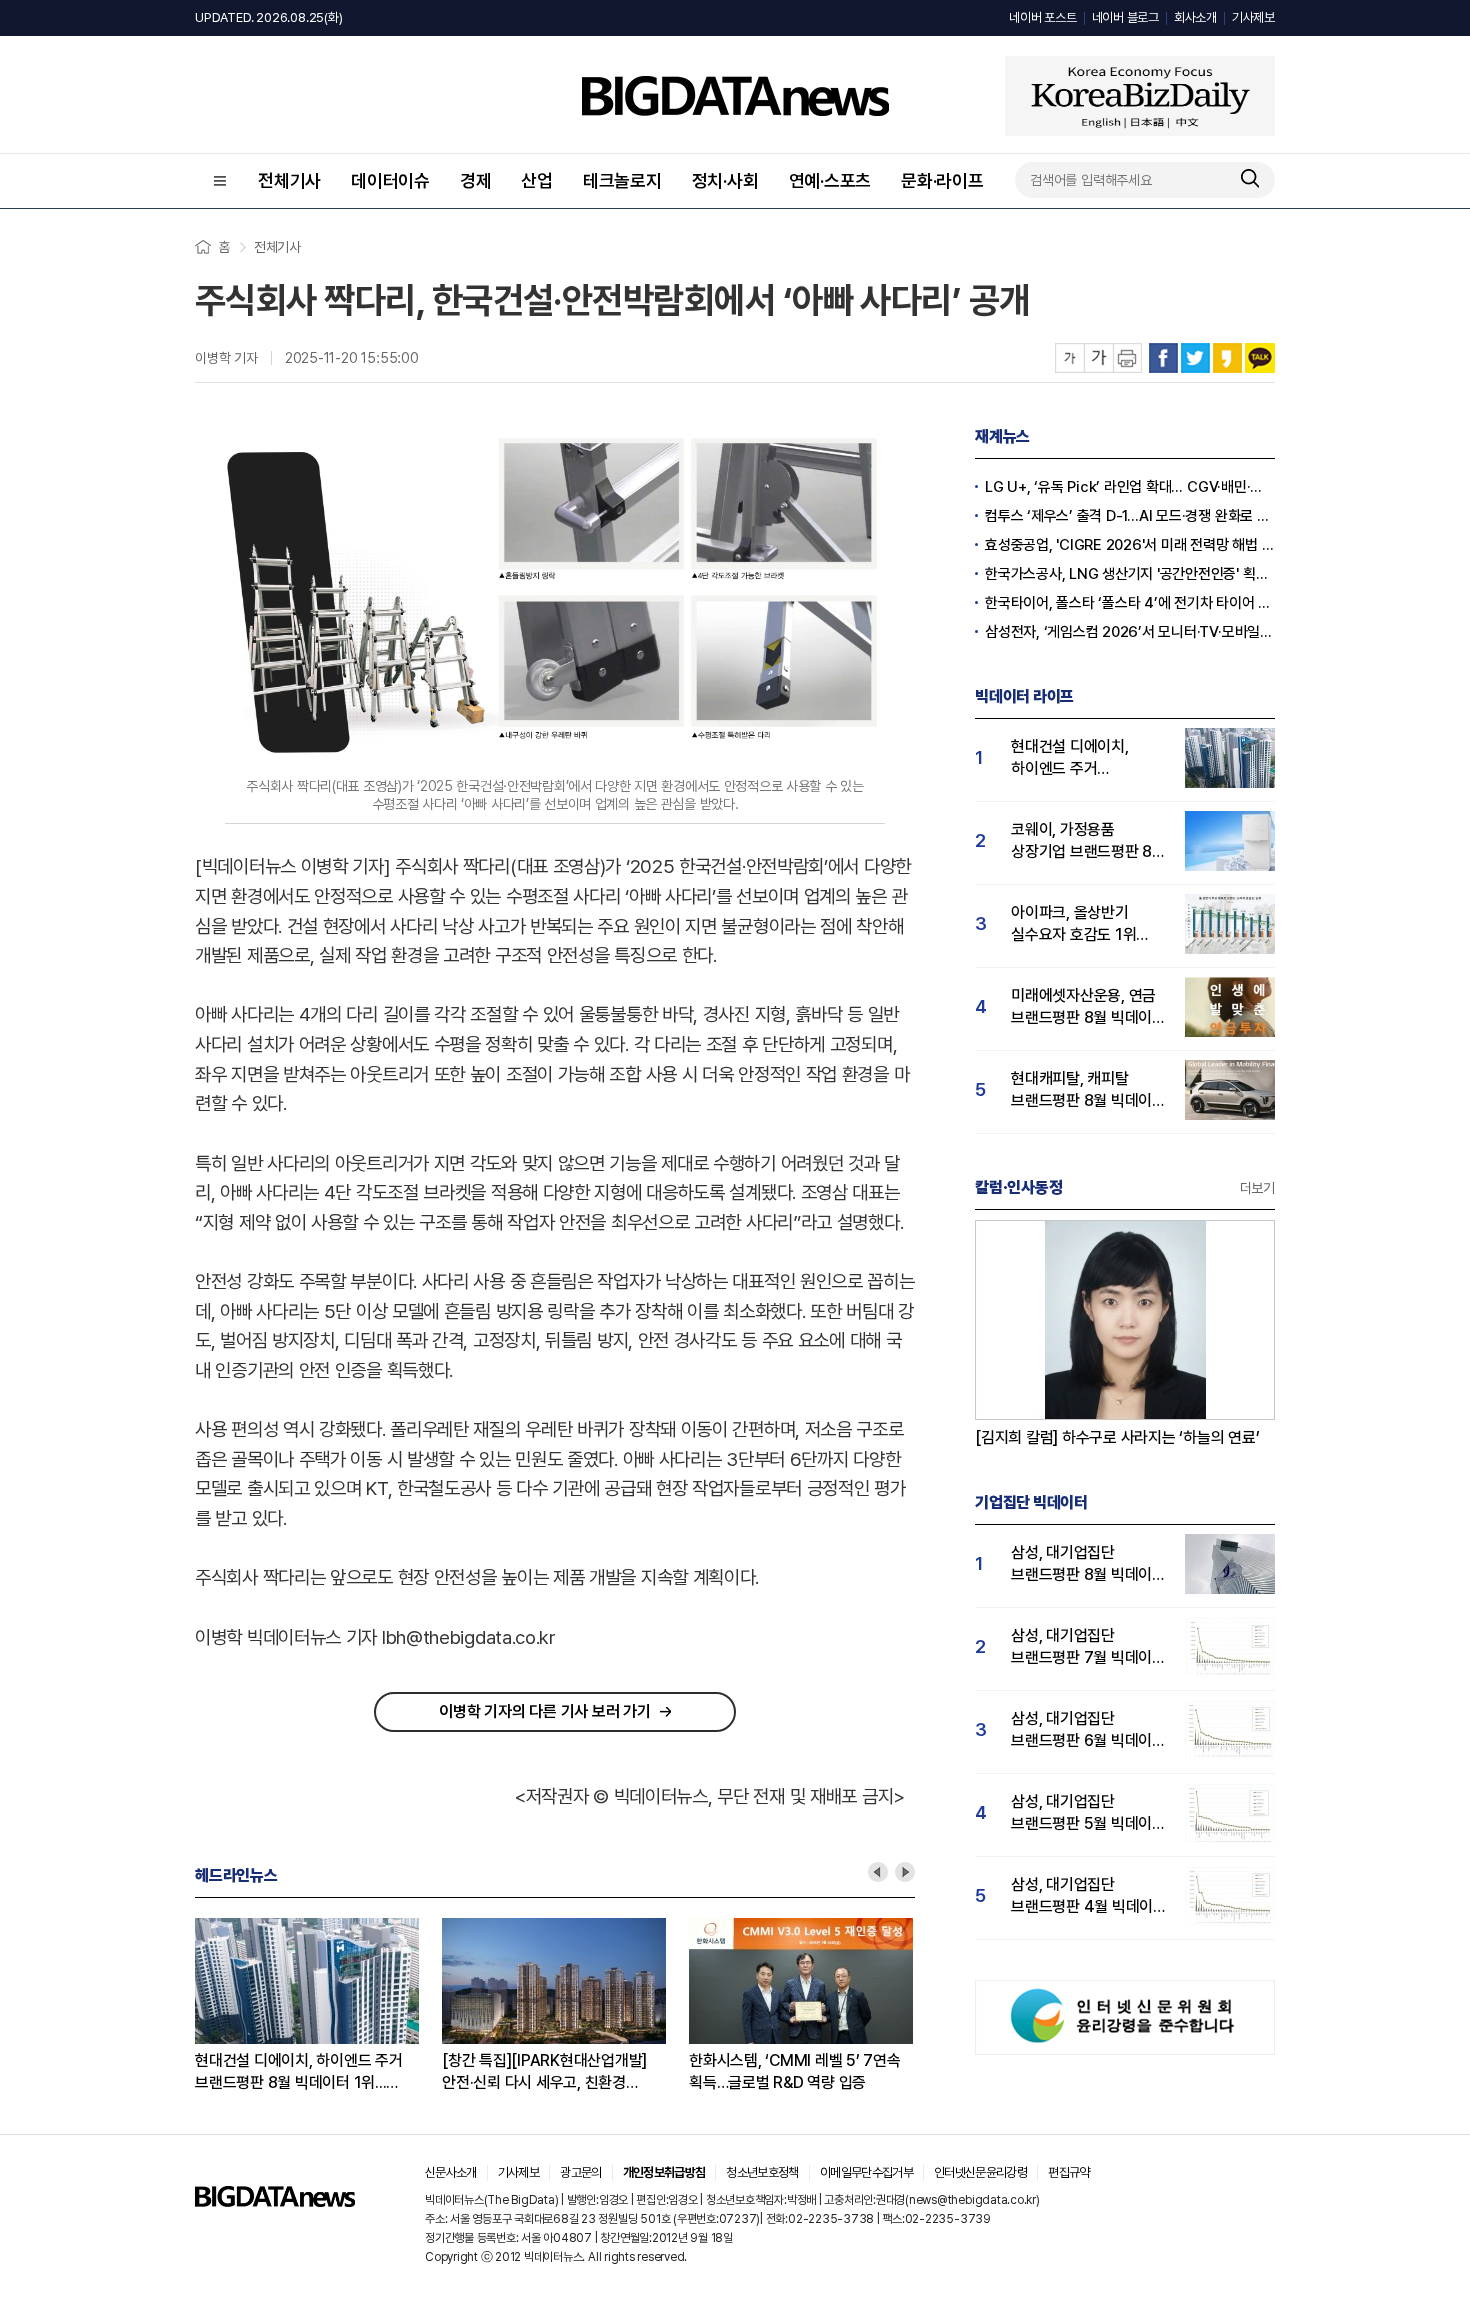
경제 (476, 180)
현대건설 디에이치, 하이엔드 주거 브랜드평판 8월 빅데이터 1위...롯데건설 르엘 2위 (299, 2072)
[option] (318, 2006)
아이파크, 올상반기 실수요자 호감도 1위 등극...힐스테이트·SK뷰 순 (1083, 924)
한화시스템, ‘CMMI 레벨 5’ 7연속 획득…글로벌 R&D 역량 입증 (795, 2071)
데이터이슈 (390, 180)
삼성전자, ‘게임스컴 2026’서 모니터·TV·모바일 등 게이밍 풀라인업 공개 (1130, 632)
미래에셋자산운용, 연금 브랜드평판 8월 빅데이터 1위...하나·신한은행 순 (1088, 1007)
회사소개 (1195, 17)
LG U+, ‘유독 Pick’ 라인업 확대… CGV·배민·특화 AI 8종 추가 (1130, 487)
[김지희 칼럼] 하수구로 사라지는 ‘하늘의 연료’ (1117, 1437)
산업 (537, 180)
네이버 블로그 (1125, 17)
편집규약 (1068, 2172)
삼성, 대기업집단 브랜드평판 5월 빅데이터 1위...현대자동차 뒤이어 (1088, 1813)
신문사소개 (451, 2172)
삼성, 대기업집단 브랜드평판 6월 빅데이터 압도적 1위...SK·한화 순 (1088, 1730)
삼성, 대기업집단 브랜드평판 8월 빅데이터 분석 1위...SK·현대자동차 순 (1088, 1564)
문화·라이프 (942, 180)
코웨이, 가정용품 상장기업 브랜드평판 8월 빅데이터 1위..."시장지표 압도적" (1088, 841)
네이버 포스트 (1042, 17)
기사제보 (1253, 17)
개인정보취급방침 (664, 2172)
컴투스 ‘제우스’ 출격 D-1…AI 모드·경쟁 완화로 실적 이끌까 (1130, 516)
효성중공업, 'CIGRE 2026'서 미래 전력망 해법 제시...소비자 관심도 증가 (1130, 545)
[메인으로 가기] (275, 2201)
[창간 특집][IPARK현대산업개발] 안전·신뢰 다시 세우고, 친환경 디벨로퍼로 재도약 (544, 2072)
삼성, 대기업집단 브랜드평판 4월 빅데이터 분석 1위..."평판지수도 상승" (1089, 1896)
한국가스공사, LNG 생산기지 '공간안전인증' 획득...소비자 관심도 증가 (1130, 574)
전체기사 (289, 180)
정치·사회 (725, 180)
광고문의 (580, 2172)
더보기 (1257, 1188)
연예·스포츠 (830, 180)
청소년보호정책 (762, 2172)
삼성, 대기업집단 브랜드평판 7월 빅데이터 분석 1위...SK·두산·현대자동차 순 (1088, 1647)
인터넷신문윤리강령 (980, 2172)
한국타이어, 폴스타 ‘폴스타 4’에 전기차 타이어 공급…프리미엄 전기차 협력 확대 (1130, 603)
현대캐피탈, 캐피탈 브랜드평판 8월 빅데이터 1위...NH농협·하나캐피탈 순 (1088, 1090)
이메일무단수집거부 (866, 2172)
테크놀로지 (622, 180)
